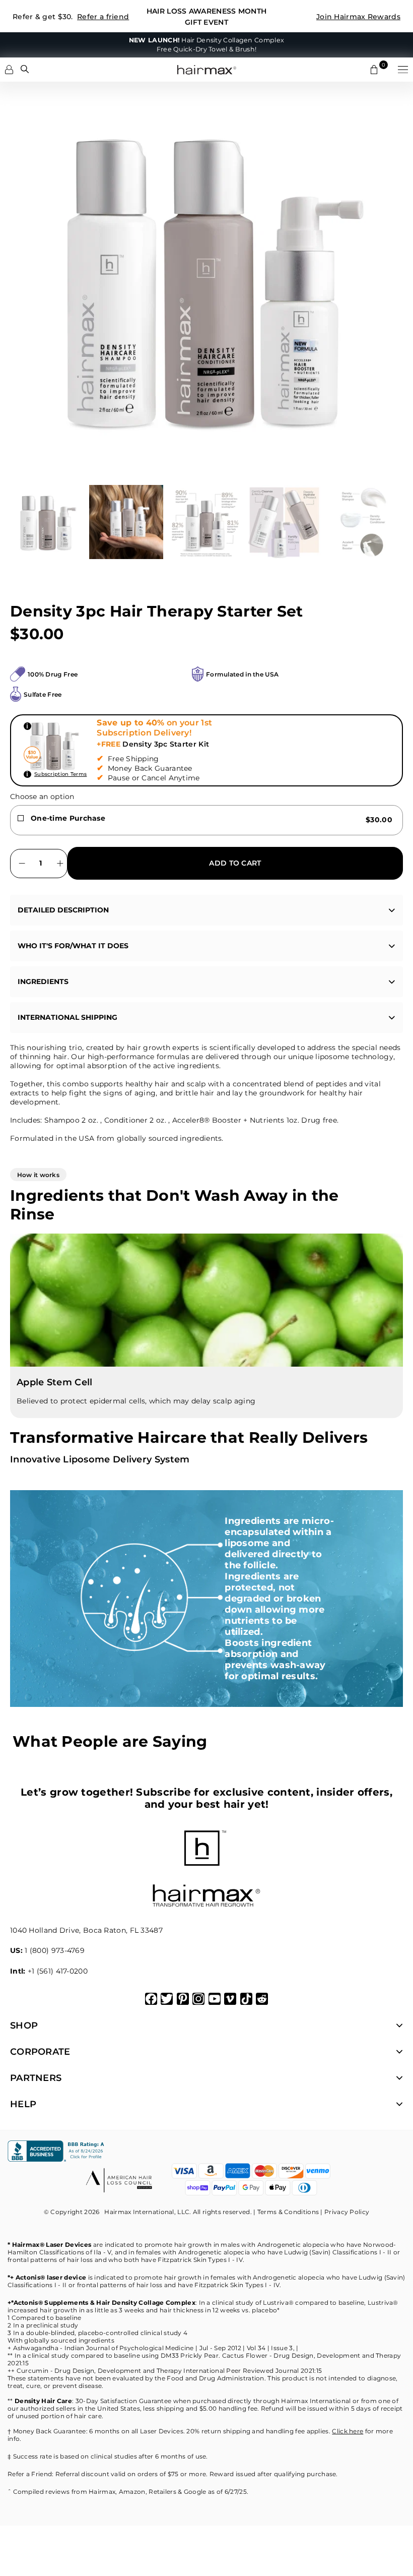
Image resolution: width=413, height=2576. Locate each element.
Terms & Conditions (288, 2212)
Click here (348, 2431)
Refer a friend (103, 17)
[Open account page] (9, 70)
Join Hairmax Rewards (358, 17)
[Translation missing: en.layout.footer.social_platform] (151, 1999)
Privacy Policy (347, 2212)
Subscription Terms (60, 774)
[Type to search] (25, 69)
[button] (403, 70)
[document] (206, 278)
